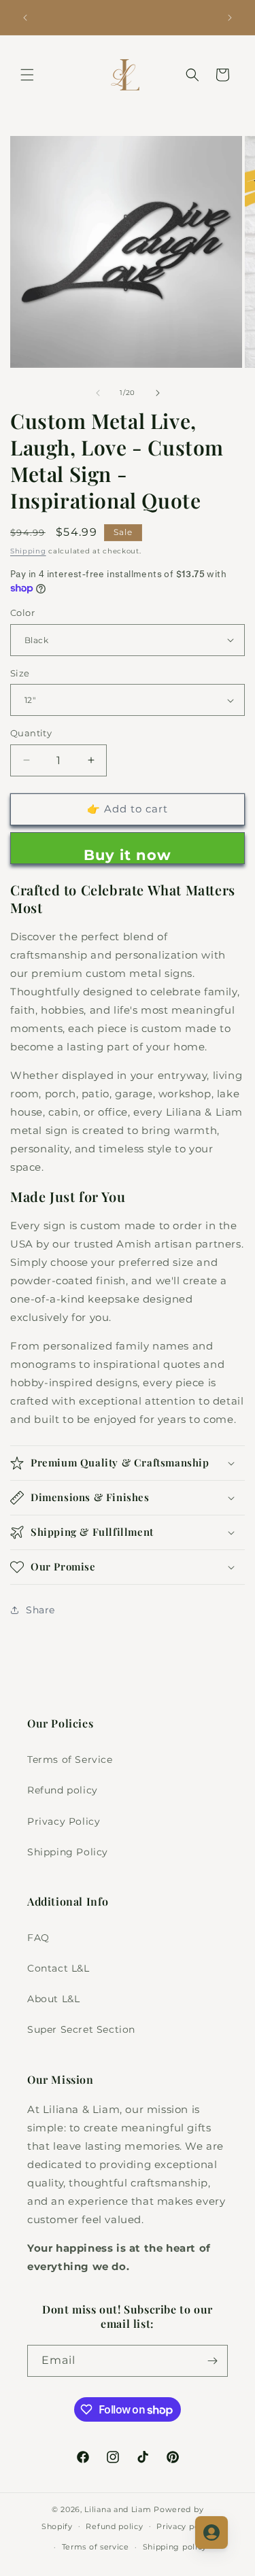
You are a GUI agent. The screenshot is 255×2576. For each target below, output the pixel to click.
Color (22, 613)
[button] (27, 75)
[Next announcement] (230, 18)
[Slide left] (98, 393)
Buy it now (128, 855)
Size (20, 673)
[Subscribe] (212, 2361)
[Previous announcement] (25, 18)
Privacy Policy (64, 1821)
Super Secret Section (81, 2029)
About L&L (53, 1999)
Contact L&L (58, 1968)
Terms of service (96, 2547)
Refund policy (63, 1790)
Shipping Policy (68, 1852)
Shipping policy (175, 2547)
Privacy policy (185, 2526)
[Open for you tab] (211, 2532)
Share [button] (40, 1610)
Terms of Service (70, 1759)
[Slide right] (158, 393)
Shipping (28, 551)
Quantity (31, 733)
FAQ (38, 1938)
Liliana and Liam (118, 2509)
